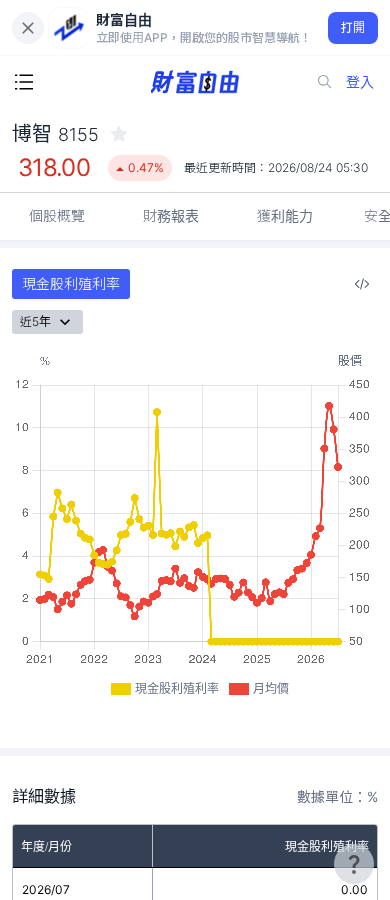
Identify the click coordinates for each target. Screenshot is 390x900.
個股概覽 (57, 215)
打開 (353, 27)
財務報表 (171, 215)
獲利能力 (285, 215)
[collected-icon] (119, 134)
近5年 (35, 321)
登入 (360, 81)
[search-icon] (325, 82)
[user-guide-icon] (354, 864)
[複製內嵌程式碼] (362, 284)
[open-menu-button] (24, 82)
